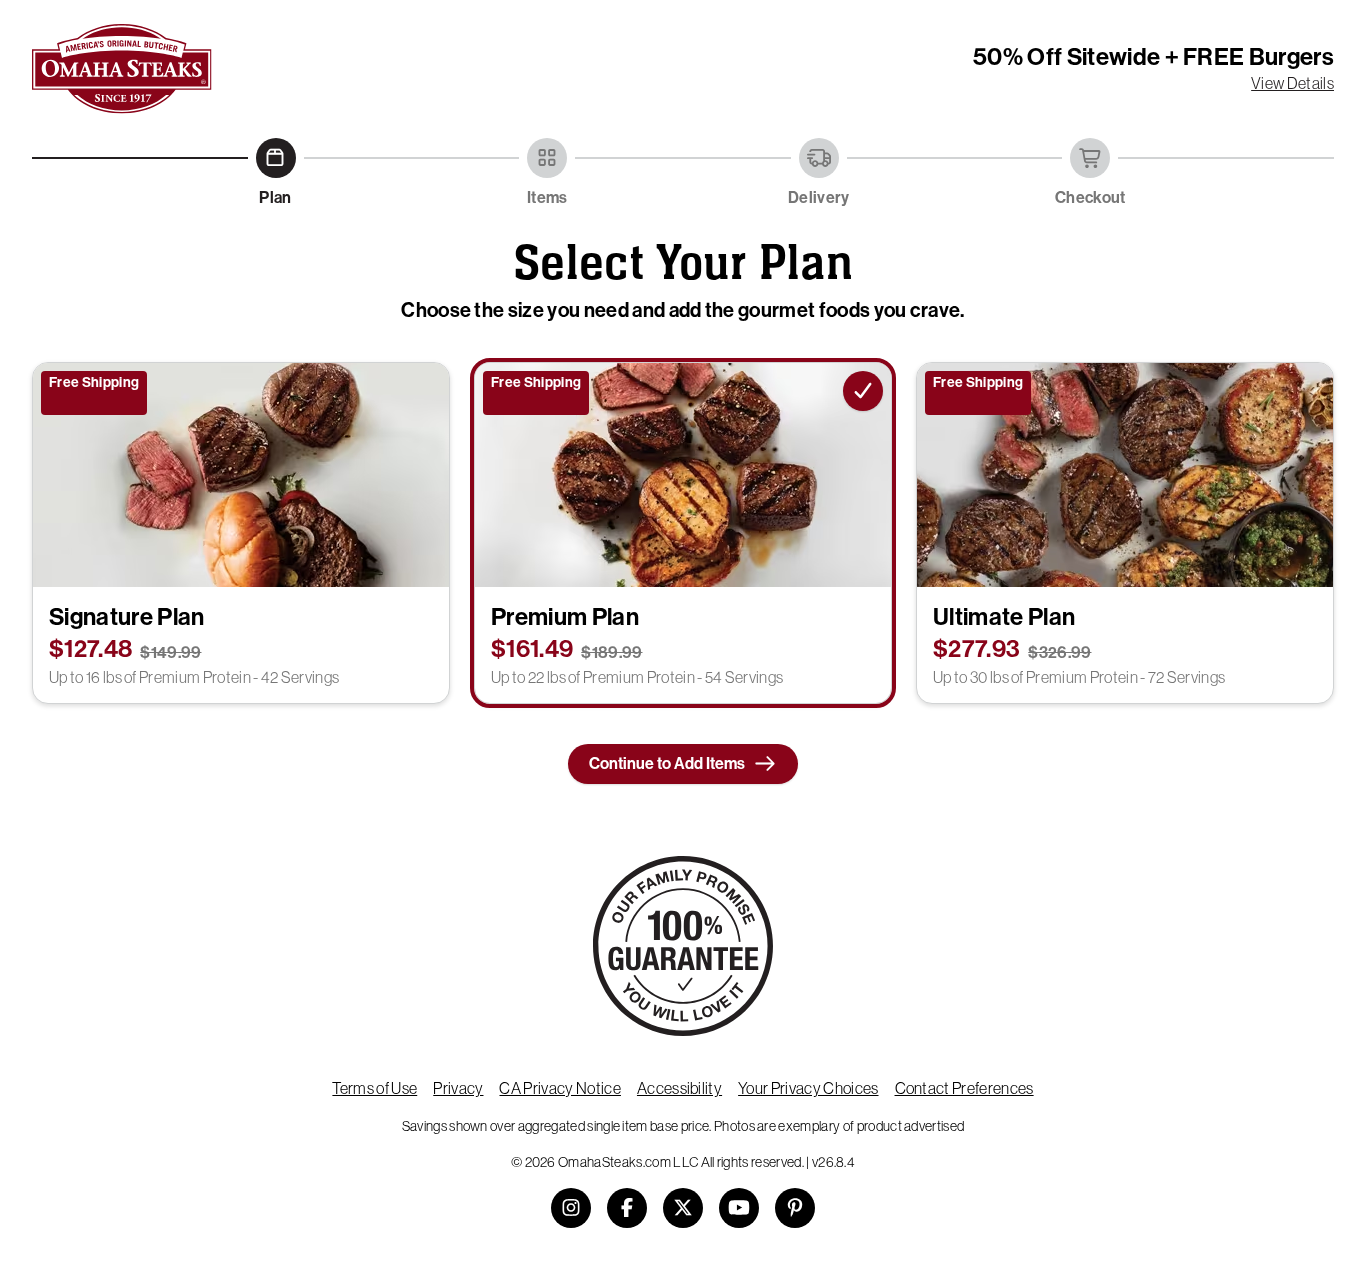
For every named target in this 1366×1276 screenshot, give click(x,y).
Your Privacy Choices (808, 1088)
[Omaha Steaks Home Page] (122, 69)
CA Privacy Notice (559, 1088)
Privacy (458, 1088)
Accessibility (679, 1088)
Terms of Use (374, 1088)
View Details (1292, 83)
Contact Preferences (964, 1088)
